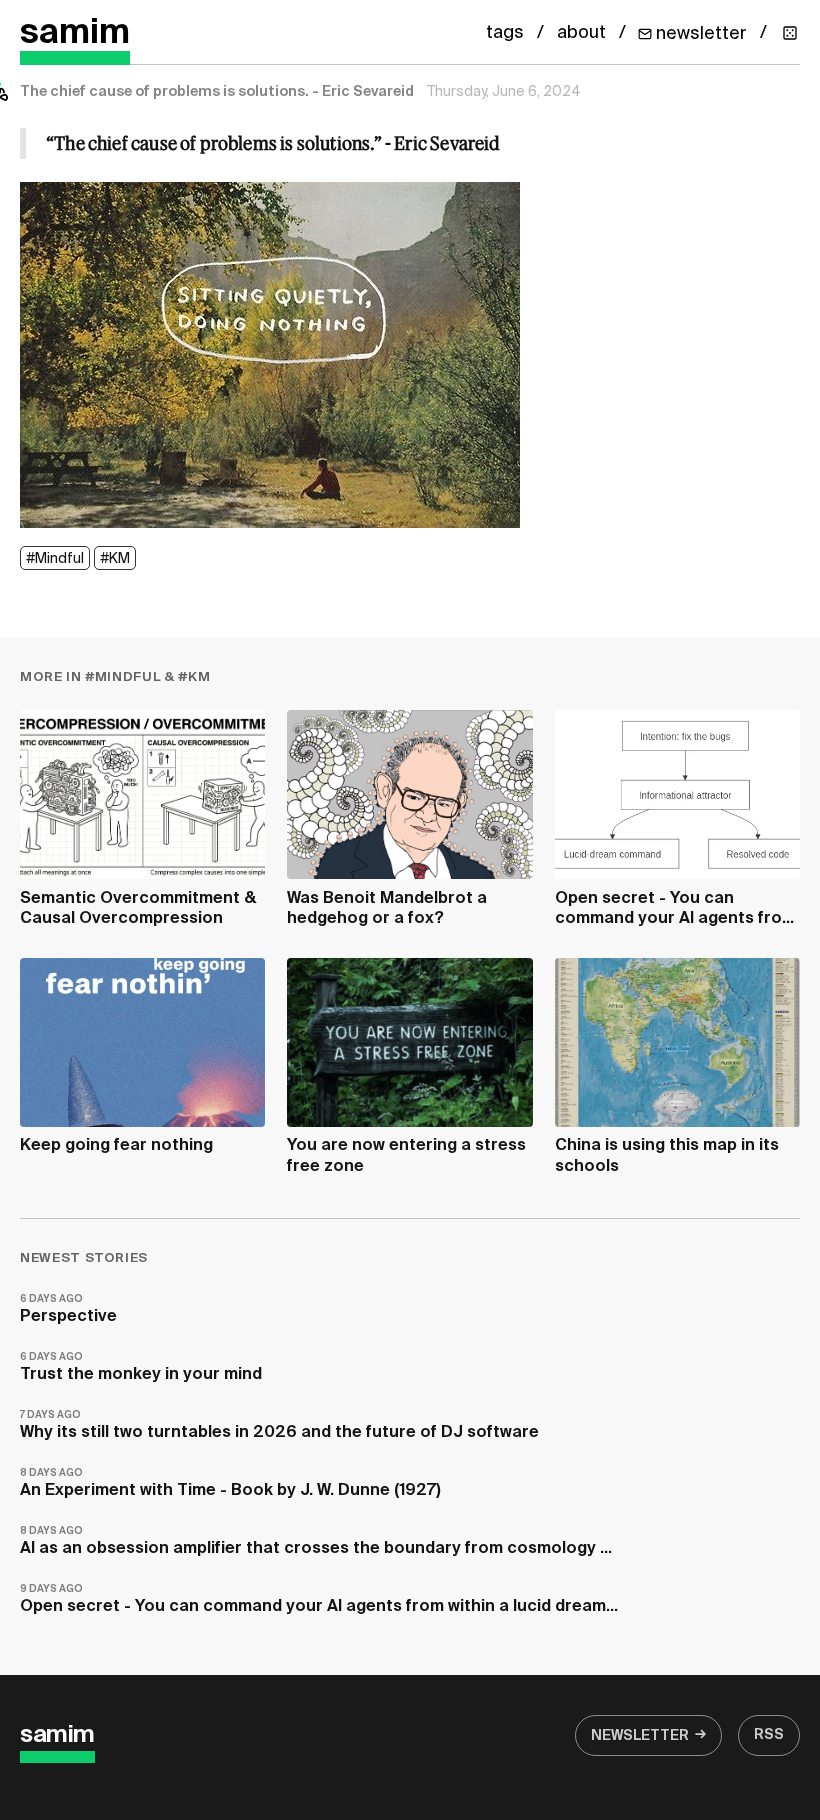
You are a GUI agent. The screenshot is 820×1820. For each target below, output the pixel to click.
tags (505, 33)
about (581, 33)
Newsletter (640, 1736)
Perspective (68, 1309)
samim (75, 33)
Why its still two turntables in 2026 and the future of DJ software (279, 1425)
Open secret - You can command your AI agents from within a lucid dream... (319, 1599)
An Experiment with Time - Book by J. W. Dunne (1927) (230, 1483)
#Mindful (55, 559)
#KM (115, 559)
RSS (769, 1735)
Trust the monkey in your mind (141, 1367)
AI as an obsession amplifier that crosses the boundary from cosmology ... (316, 1541)
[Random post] (790, 33)
